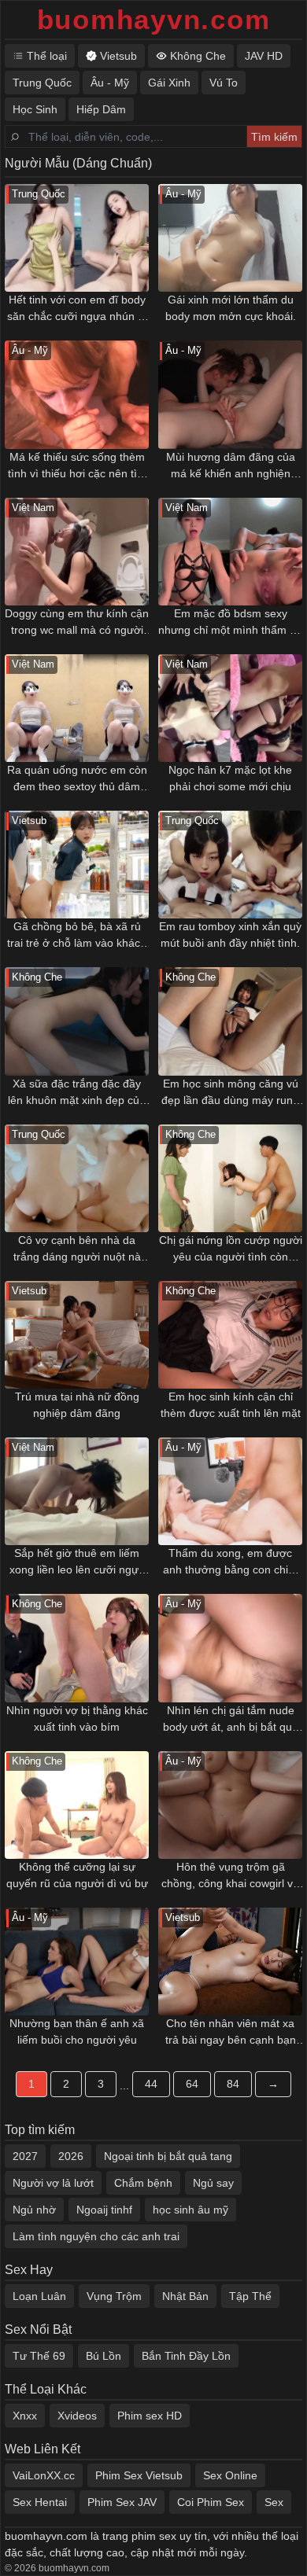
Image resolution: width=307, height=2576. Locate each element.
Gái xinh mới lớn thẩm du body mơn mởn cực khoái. (231, 308)
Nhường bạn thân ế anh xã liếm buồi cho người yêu (77, 2031)
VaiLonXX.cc (44, 2475)
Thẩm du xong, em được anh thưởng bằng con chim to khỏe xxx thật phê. (230, 1562)
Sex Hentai (40, 2502)
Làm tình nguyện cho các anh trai (96, 2236)
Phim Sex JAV (122, 2502)
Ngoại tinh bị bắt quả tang (168, 2156)
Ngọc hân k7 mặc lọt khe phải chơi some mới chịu (230, 778)
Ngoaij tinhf (104, 2210)
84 (233, 2084)
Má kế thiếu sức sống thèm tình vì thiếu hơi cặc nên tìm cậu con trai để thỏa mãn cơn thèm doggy (77, 466)
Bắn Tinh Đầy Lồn (186, 2356)
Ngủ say (213, 2183)
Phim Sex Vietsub (139, 2475)
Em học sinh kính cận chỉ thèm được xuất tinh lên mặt (231, 1405)
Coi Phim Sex (211, 2502)
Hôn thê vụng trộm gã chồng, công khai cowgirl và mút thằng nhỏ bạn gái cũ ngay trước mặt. (230, 1876)
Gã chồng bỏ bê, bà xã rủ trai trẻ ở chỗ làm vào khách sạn (77, 936)
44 (151, 2084)
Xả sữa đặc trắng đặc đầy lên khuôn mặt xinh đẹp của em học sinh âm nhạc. (77, 1093)
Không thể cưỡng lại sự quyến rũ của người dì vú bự (77, 1875)
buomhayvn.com (154, 19)
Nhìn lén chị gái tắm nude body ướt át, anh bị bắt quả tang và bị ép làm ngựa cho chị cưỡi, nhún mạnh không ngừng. (230, 1720)
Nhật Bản (185, 2296)
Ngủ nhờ (34, 2210)
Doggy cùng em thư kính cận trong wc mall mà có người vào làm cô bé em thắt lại (77, 623)
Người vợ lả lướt (53, 2183)
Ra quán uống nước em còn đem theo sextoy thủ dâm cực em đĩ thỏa (77, 779)
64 (192, 2084)
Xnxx (25, 2416)
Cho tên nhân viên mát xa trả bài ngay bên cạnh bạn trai (231, 2033)
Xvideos (77, 2416)
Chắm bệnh (143, 2183)
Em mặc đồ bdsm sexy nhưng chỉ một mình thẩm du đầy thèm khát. (230, 623)
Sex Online (230, 2475)
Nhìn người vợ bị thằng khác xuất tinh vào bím (77, 1719)
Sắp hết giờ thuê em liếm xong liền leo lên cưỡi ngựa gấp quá (77, 1562)
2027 (25, 2156)
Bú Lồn (104, 2356)
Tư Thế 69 (39, 2356)
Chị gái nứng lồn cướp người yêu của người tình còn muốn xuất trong (231, 1249)
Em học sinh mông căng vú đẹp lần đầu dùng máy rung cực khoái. (230, 1093)
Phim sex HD (150, 2416)
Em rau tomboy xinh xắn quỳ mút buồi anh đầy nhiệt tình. (230, 935)
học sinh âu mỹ (190, 2210)
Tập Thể (250, 2296)
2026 (71, 2156)
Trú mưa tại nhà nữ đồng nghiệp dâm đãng (77, 1405)
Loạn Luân (39, 2296)
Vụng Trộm (114, 2296)
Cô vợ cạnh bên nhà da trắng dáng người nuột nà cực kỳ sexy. (77, 1249)
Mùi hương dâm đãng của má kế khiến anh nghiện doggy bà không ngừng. (231, 466)
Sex (274, 2502)
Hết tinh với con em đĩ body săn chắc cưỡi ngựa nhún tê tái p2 (77, 309)
